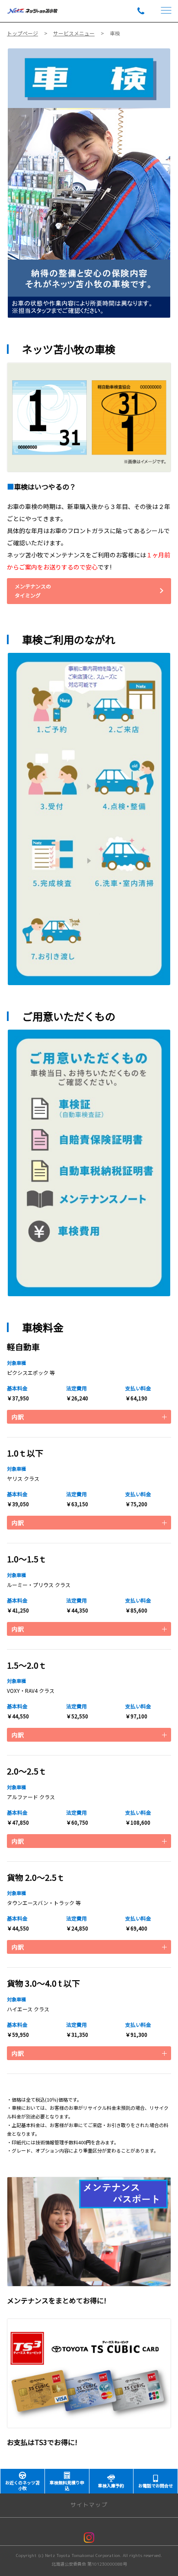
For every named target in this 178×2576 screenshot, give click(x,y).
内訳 (18, 1417)
